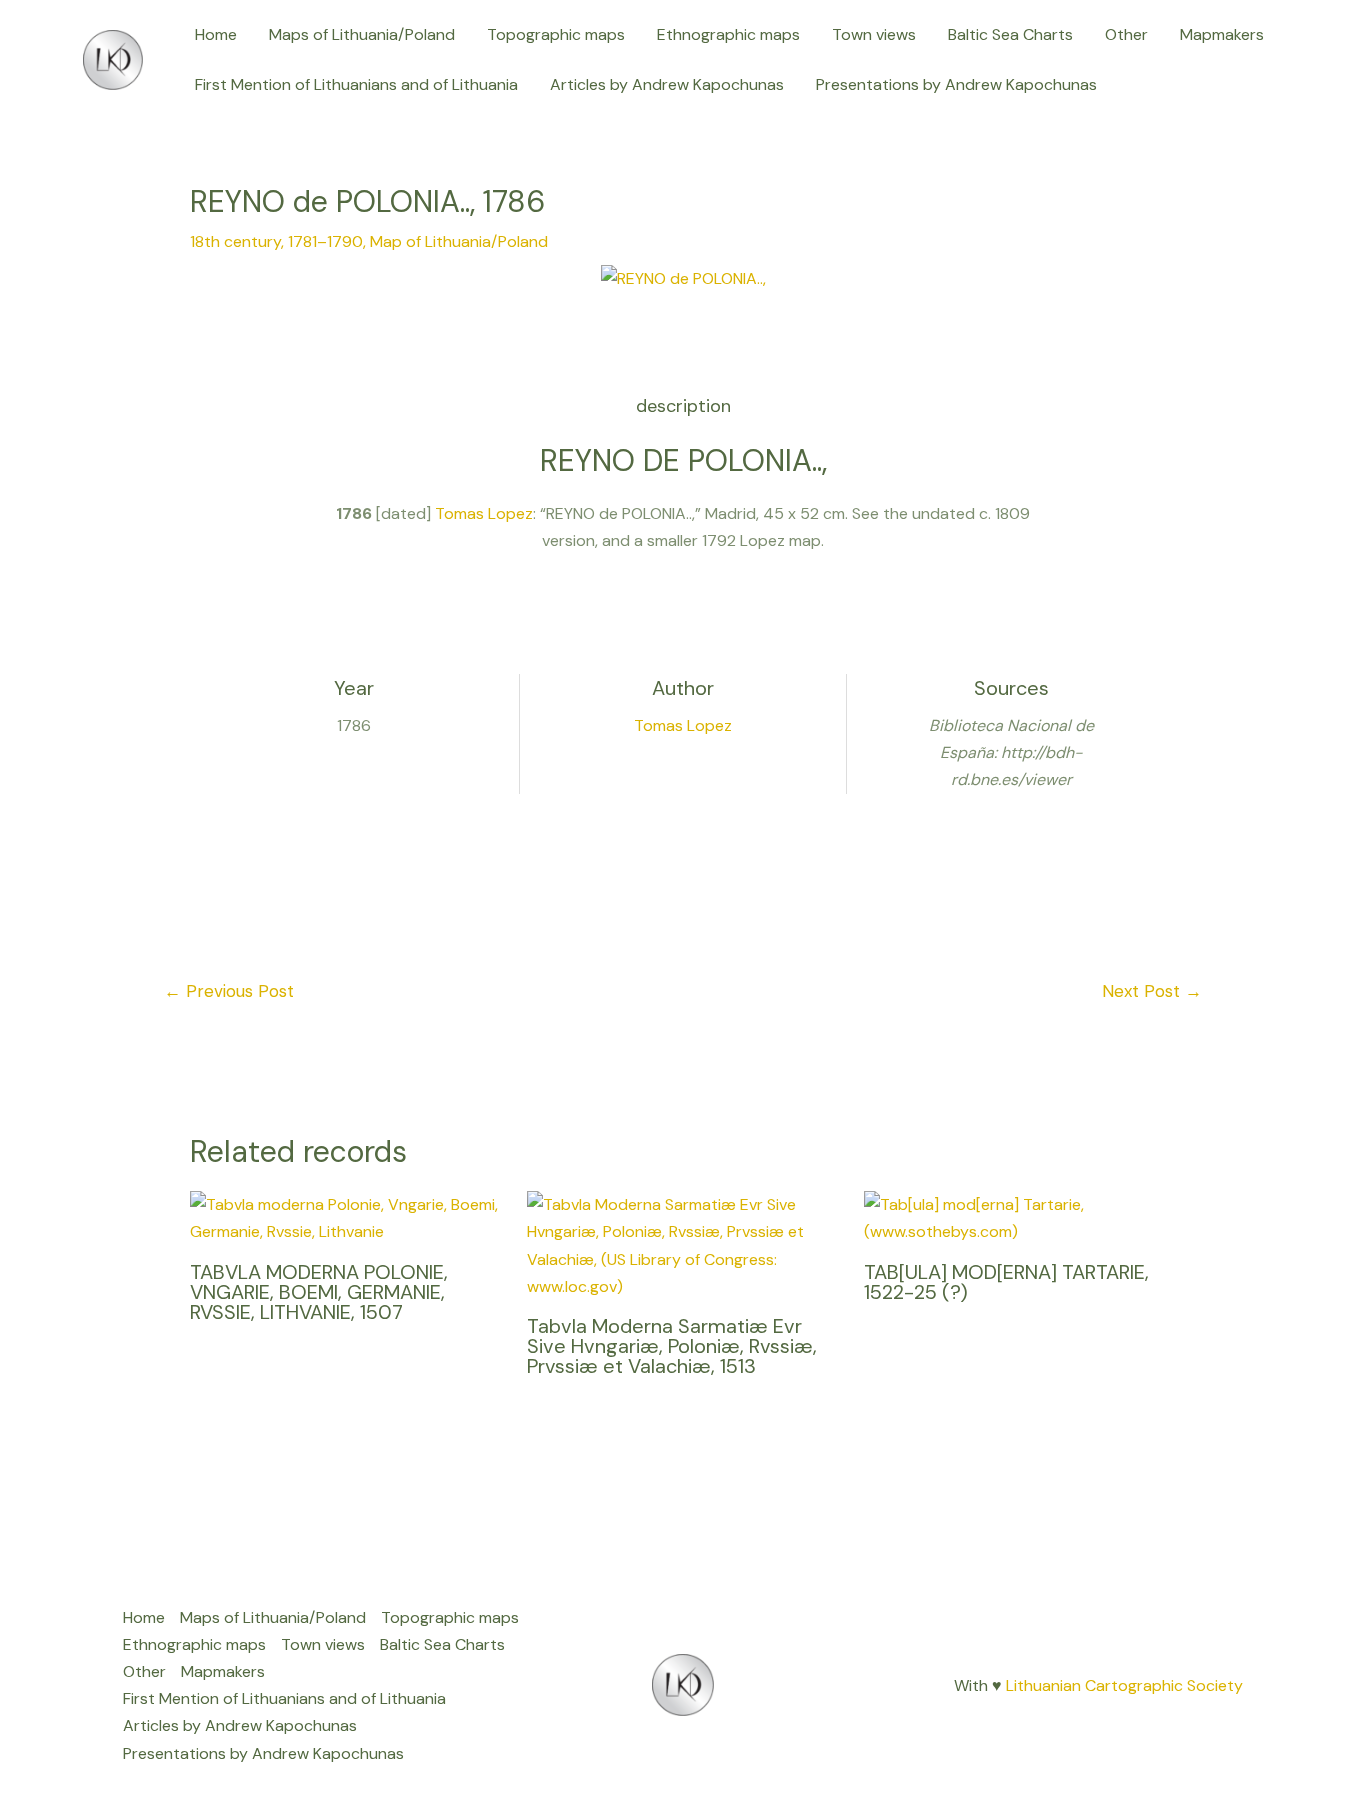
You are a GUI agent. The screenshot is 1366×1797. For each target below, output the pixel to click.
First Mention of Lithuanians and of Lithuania (356, 84)
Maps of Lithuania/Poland (362, 34)
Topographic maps (556, 34)
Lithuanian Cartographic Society (1124, 1685)
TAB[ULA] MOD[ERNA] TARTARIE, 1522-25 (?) (1006, 1282)
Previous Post (229, 991)
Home (216, 34)
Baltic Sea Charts (1010, 34)
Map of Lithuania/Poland (459, 241)
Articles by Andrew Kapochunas (667, 84)
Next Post (1152, 991)
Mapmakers (1222, 34)
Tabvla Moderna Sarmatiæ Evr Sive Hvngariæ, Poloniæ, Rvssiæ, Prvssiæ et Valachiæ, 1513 (672, 1346)
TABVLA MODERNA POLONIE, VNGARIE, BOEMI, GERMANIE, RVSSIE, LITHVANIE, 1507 (319, 1292)
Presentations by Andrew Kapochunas (956, 84)
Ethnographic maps (728, 34)
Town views (874, 34)
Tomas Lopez (484, 513)
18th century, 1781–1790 (276, 241)
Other (1126, 34)
